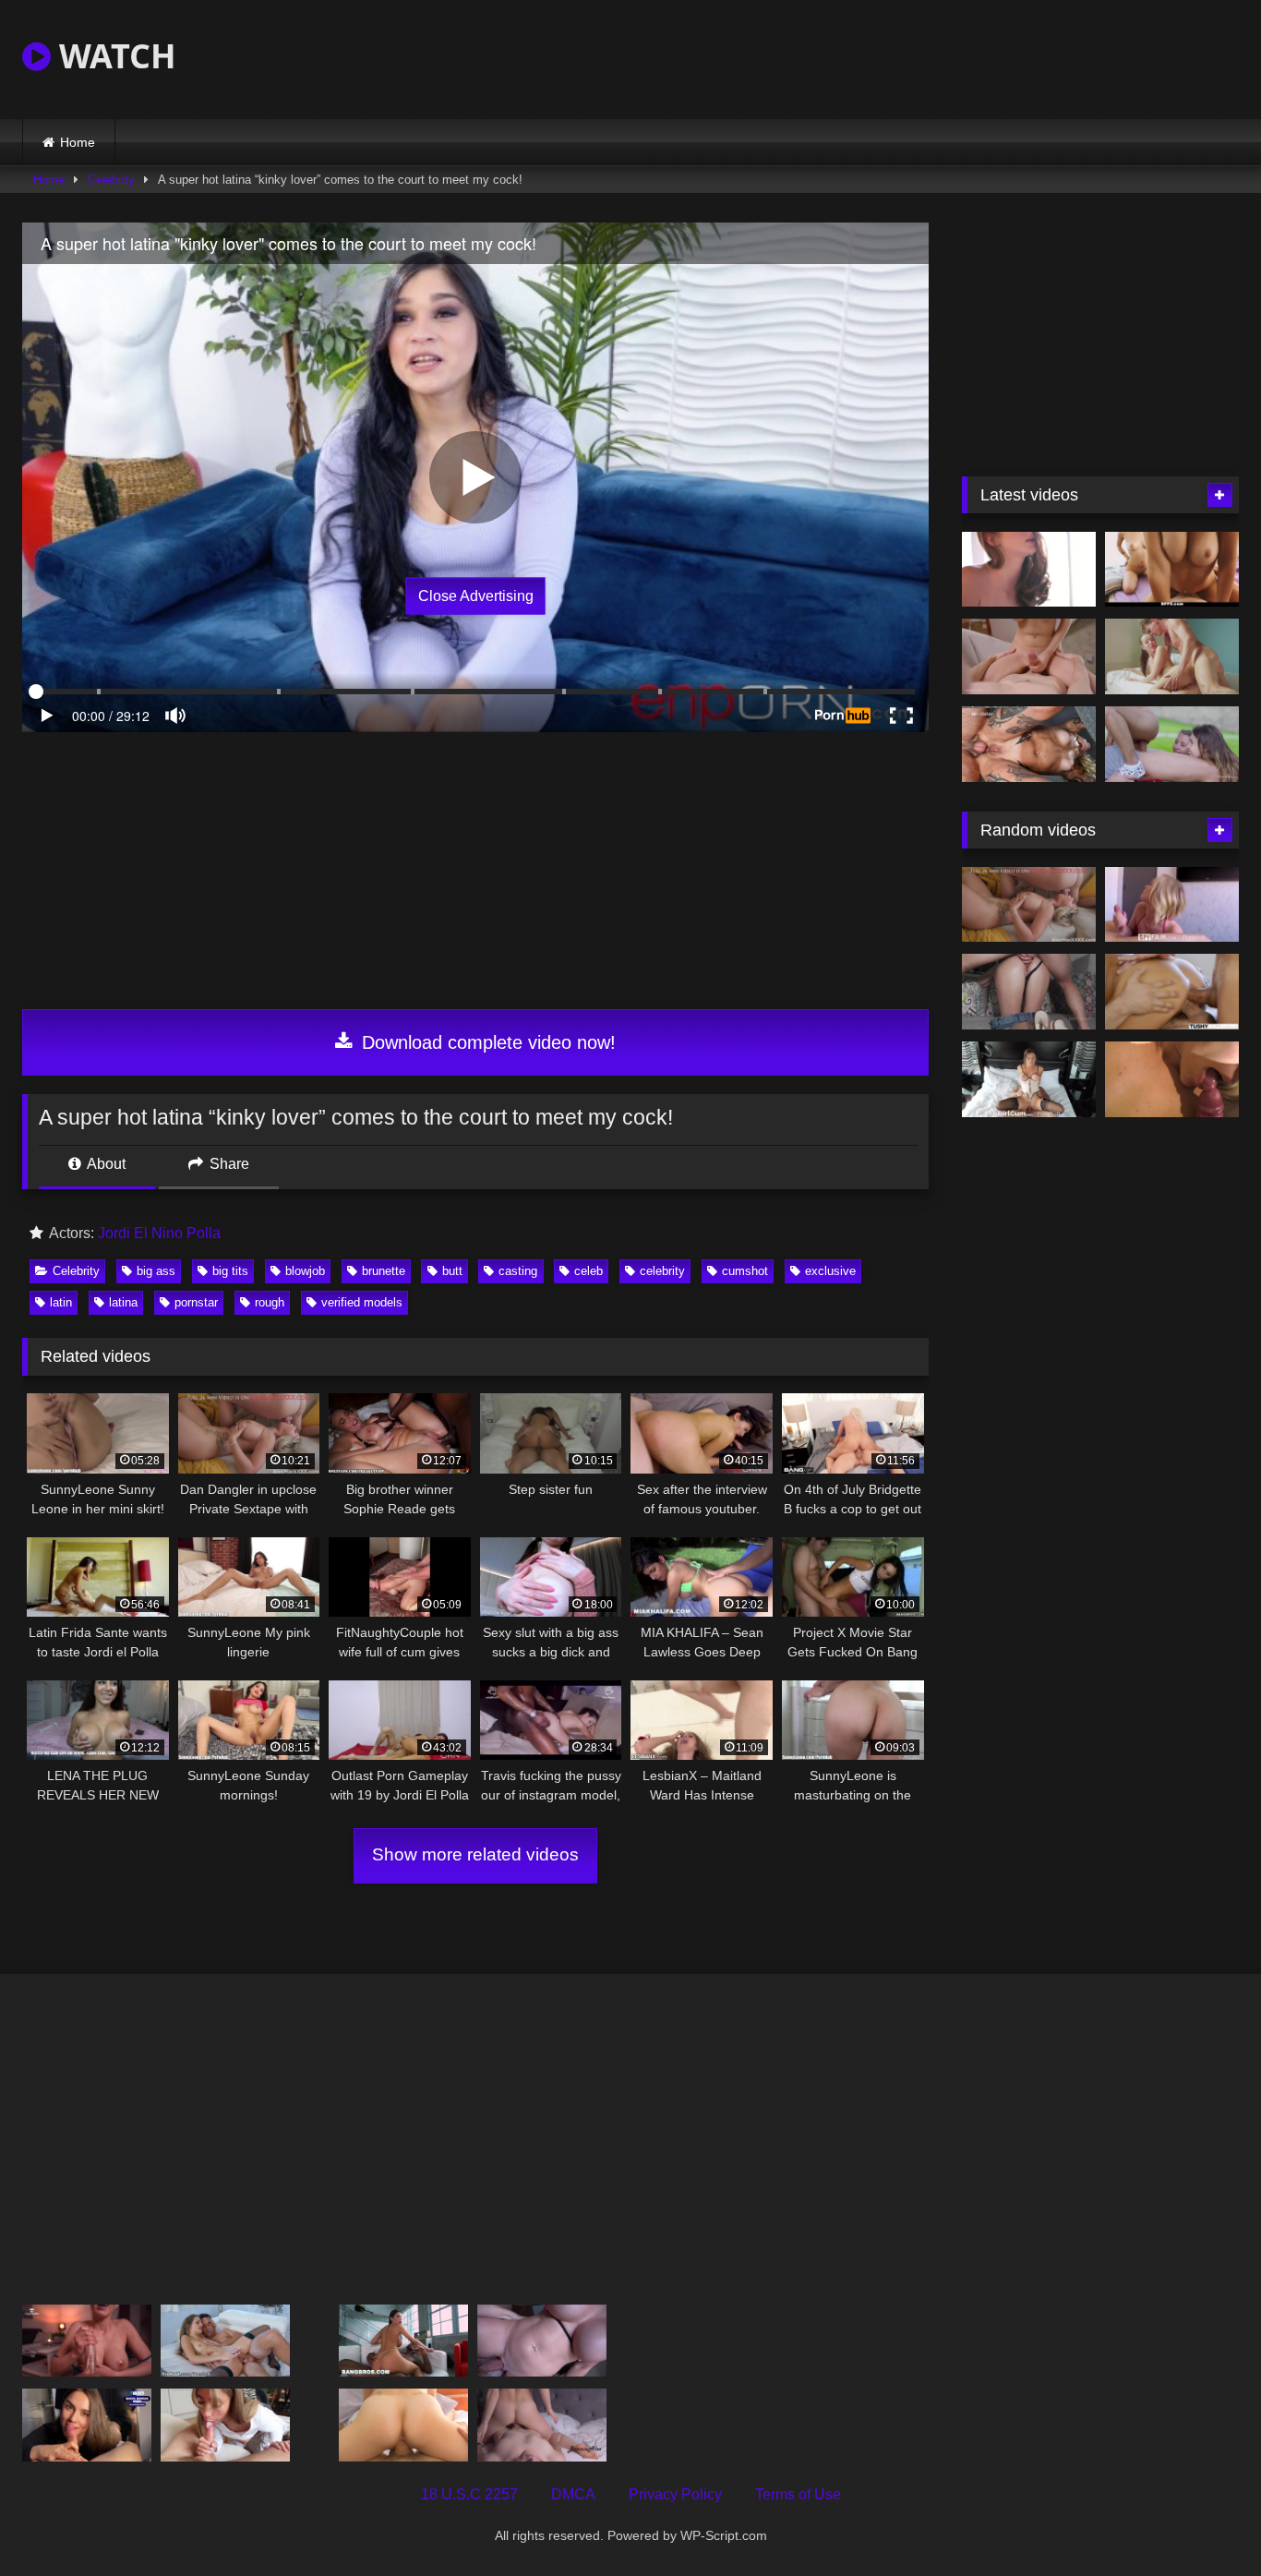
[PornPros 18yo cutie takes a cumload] (403, 2425)
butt (452, 1271)
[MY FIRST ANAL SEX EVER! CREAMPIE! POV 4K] (1029, 992)
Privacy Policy (675, 2494)
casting (518, 1271)
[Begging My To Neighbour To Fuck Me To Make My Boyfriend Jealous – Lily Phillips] (225, 2425)
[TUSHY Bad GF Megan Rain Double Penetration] (1172, 992)
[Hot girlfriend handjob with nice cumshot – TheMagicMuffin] (87, 2341)
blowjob (305, 1271)
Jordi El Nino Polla (159, 1233)
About (105, 1164)
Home (78, 142)
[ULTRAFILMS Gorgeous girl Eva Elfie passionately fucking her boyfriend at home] (1029, 656)
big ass (156, 1271)
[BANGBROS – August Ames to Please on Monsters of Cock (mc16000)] (403, 2341)
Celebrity (111, 180)
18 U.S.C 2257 (469, 2494)
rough (270, 1302)
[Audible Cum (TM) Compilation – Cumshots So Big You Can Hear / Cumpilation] (1172, 1079)
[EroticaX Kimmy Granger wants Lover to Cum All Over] (225, 2341)
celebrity (662, 1271)
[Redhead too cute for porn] (1029, 570)
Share (228, 1164)
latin (61, 1302)
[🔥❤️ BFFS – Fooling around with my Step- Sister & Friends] (1172, 570)
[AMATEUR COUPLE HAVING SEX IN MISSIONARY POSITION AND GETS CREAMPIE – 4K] (542, 2425)
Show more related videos (475, 1854)
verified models (362, 1302)
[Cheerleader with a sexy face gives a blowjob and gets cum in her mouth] (87, 2425)
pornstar (196, 1302)
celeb (588, 1271)
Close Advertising (476, 596)
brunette (384, 1271)
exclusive (830, 1271)
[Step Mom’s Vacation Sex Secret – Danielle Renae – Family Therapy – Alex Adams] (542, 2341)
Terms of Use (798, 2494)
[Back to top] (1204, 2521)
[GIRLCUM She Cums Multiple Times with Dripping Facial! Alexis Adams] (1029, 1079)
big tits (230, 1271)
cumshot (745, 1271)
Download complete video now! (486, 1042)
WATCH (114, 56)
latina (123, 1302)
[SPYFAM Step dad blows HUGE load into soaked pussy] (1172, 905)
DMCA (573, 2494)
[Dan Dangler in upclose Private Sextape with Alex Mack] (1029, 905)
